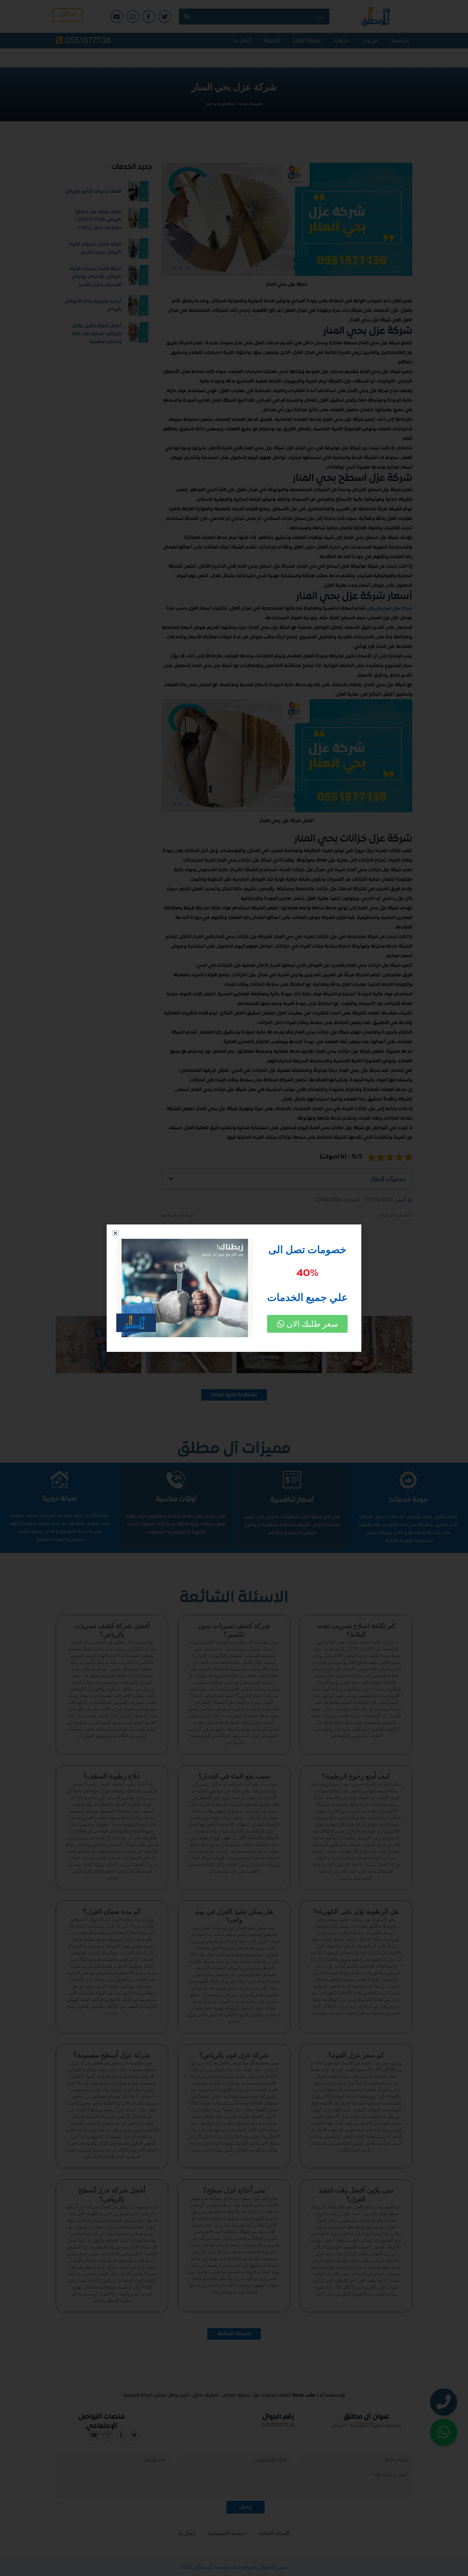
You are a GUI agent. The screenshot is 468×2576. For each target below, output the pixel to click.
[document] (234, 1288)
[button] (115, 1233)
